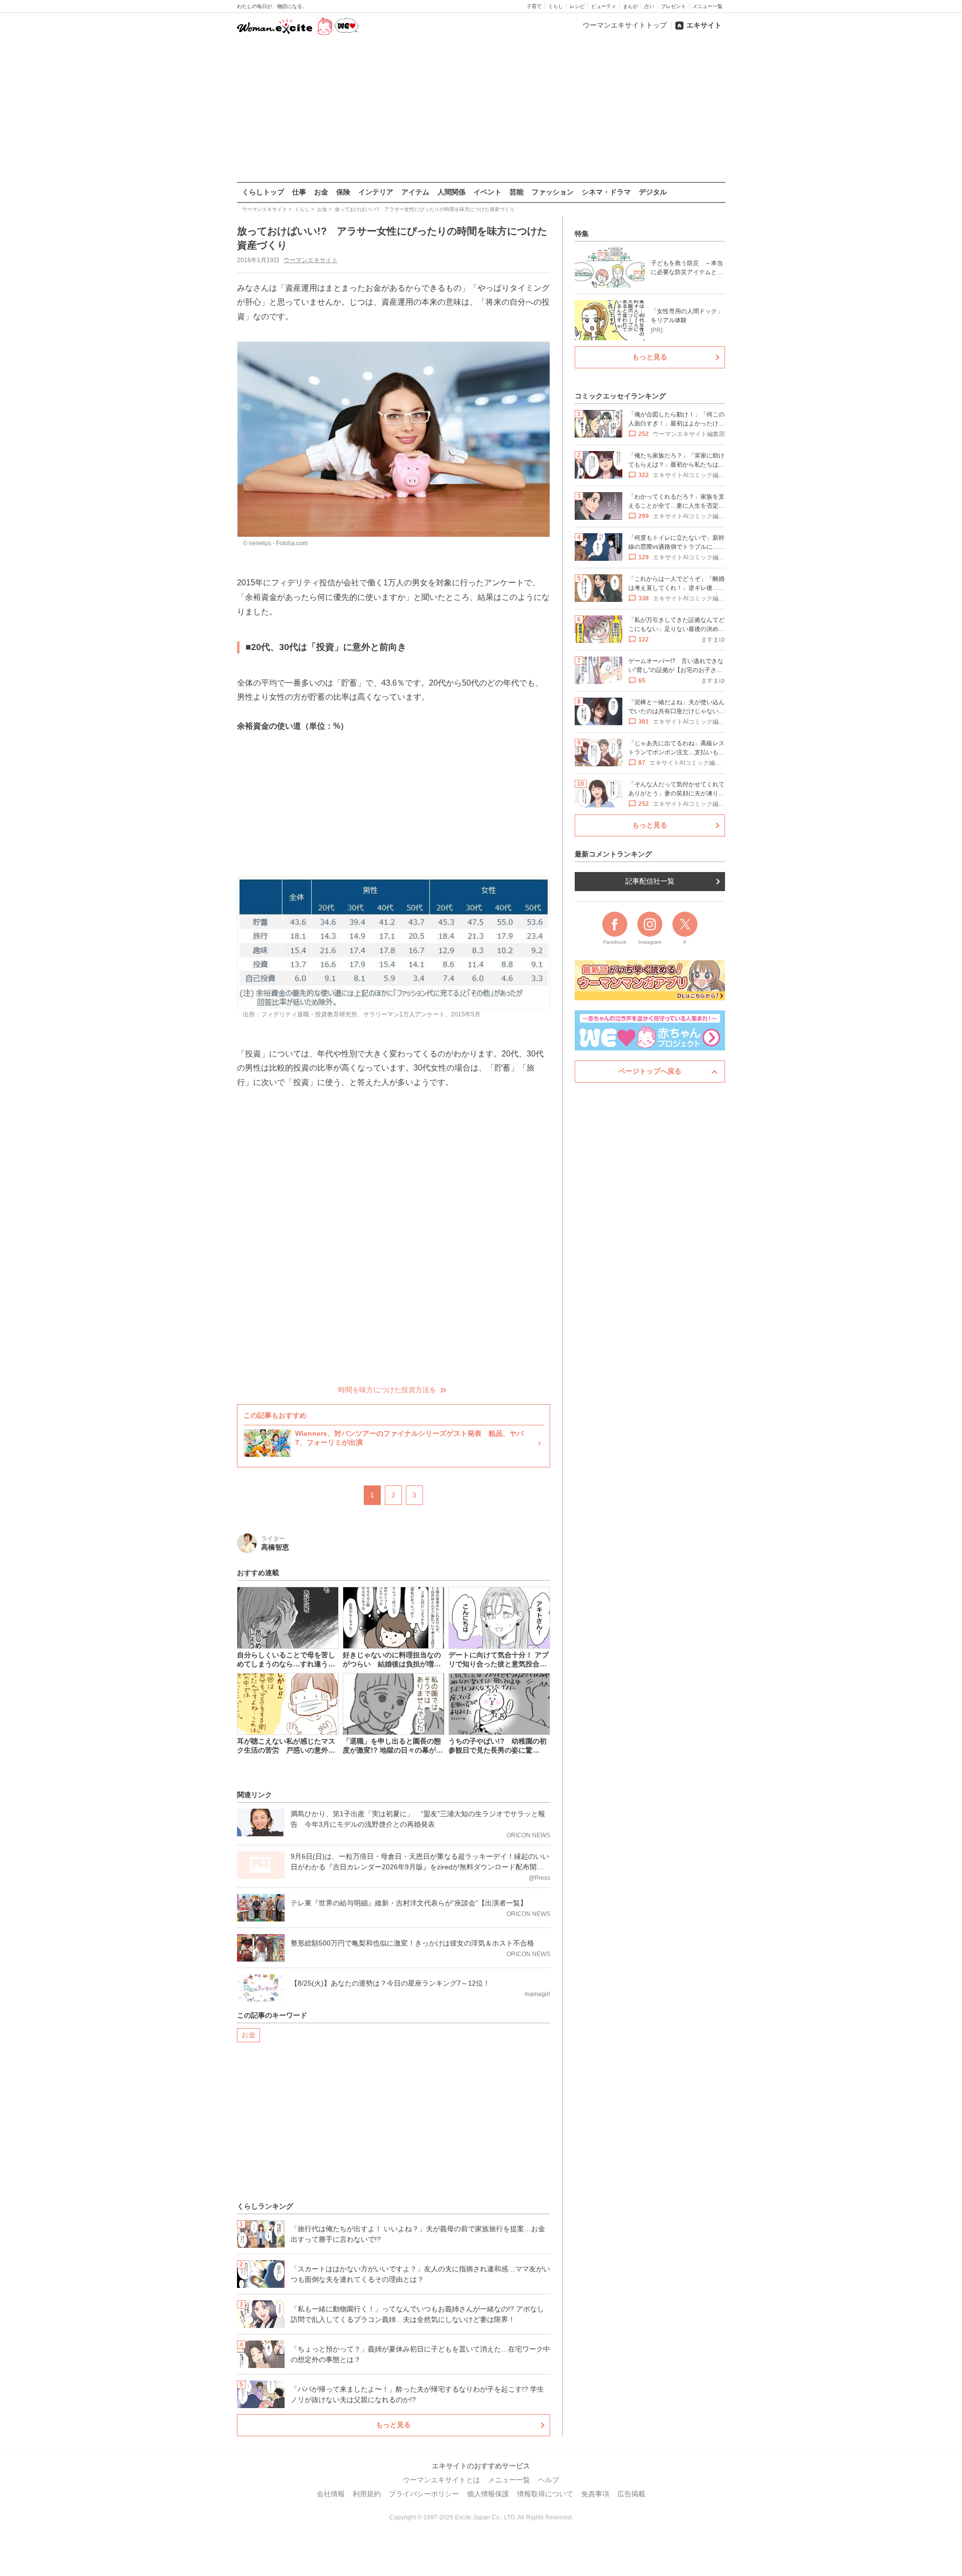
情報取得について (545, 2494)
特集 (582, 234)
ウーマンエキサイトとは (441, 2480)
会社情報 (331, 2494)
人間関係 (451, 192)
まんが (630, 6)
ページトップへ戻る (650, 1071)
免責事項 (595, 2494)
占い (649, 6)
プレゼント (673, 6)
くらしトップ (263, 192)
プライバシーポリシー (424, 2494)
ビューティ (604, 6)
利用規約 (367, 2494)
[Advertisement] (481, 110)
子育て (534, 6)
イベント (488, 192)
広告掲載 (631, 2494)
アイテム (415, 192)
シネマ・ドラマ (606, 192)
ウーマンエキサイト (311, 260)
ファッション (553, 192)
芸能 (517, 192)
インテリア (376, 192)
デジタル (653, 192)
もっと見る (393, 2425)
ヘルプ (549, 2480)
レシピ (577, 6)
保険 (343, 192)
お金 (321, 192)
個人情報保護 (488, 2494)
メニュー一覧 (707, 6)
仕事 (299, 192)
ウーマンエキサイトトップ (625, 25)
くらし (556, 6)
